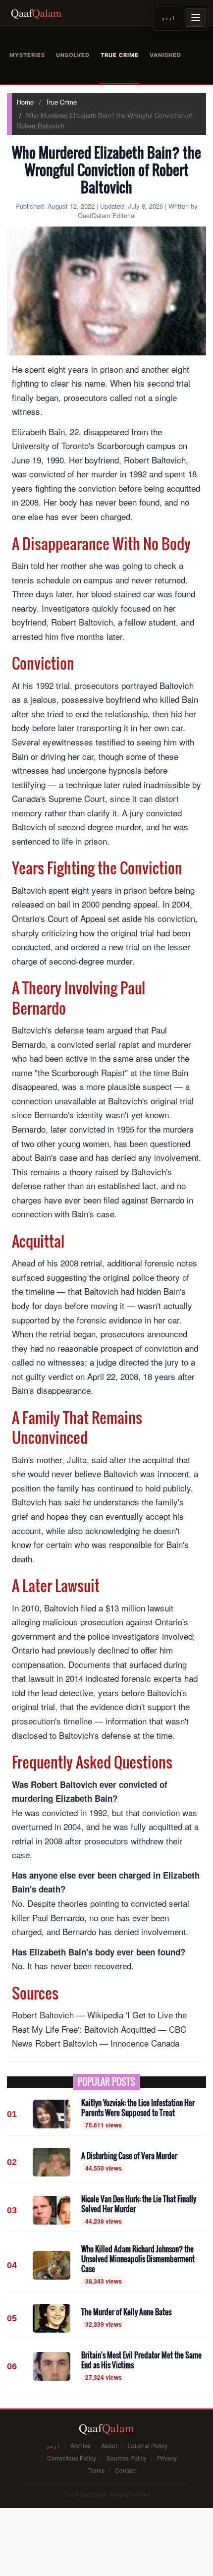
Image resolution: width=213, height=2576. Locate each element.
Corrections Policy (72, 2458)
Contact (125, 2470)
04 (12, 2265)
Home (25, 102)
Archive (80, 2445)
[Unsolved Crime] (73, 55)
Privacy (167, 2458)
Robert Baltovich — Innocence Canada (107, 2043)
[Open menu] (196, 17)
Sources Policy (127, 2458)
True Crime (61, 102)
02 (12, 2162)
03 (12, 2210)
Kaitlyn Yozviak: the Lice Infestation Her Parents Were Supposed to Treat (138, 2108)
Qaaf (36, 13)
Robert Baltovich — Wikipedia (68, 2015)
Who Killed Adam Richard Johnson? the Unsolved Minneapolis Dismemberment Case (138, 2259)
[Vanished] (165, 55)
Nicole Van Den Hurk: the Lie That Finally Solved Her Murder (139, 2204)
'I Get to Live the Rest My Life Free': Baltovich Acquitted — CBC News (99, 2029)
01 (12, 2114)
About (109, 2445)
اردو (168, 17)
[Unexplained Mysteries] (27, 55)
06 (12, 2366)
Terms (96, 2470)
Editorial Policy (147, 2445)
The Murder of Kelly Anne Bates (126, 2312)
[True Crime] (120, 55)
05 (12, 2318)
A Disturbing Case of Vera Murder (129, 2156)
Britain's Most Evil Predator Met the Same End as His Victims (141, 2360)
